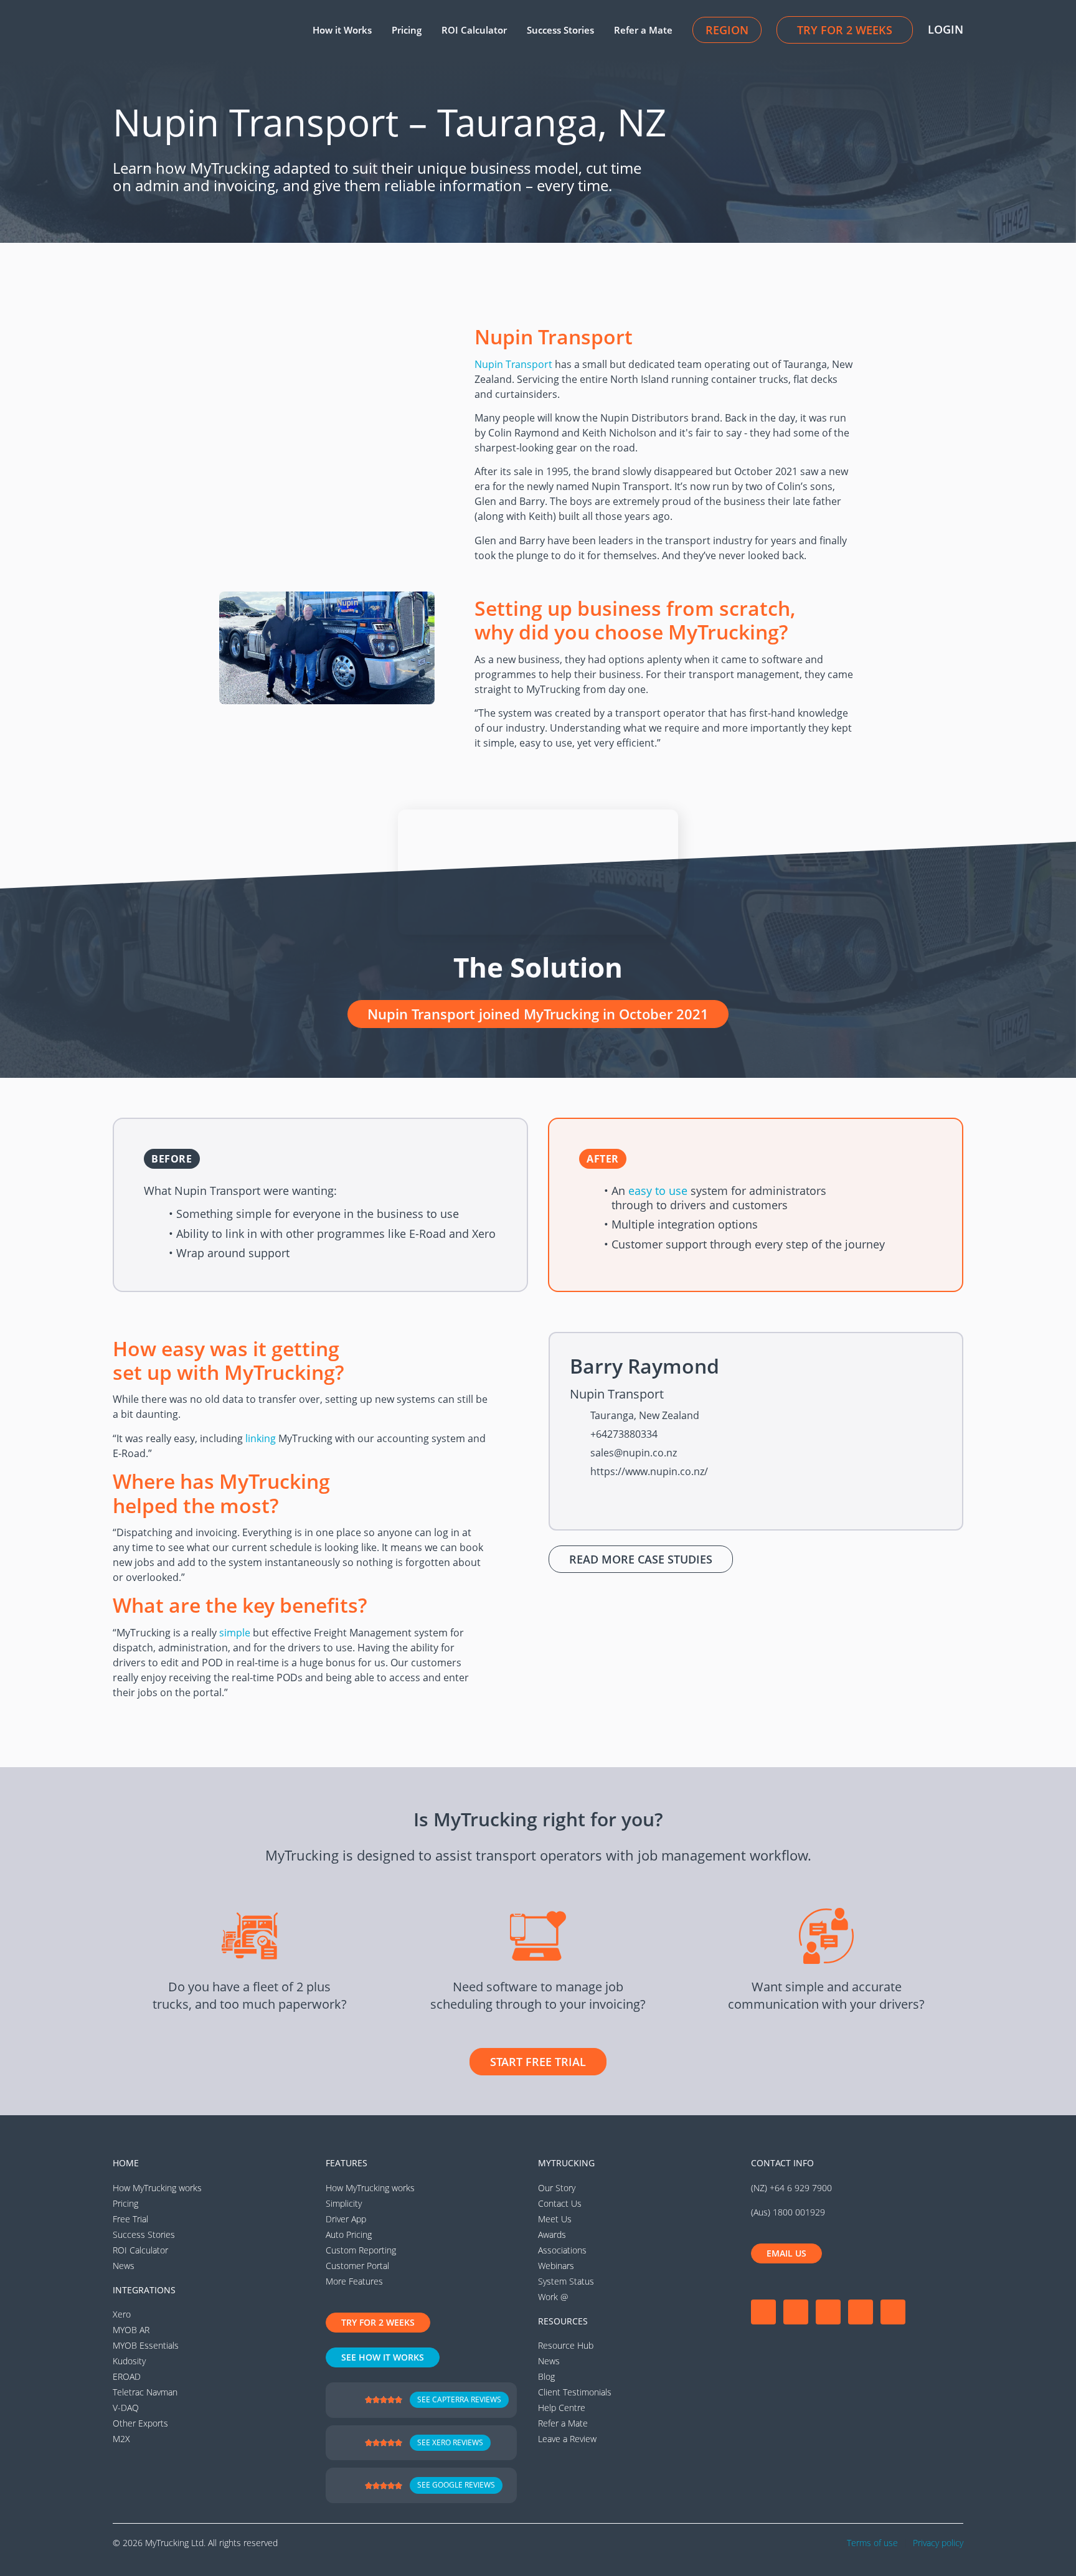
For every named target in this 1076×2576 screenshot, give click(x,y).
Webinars (556, 2266)
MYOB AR (131, 2330)
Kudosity (129, 2361)
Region (727, 30)
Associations (562, 2250)
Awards (552, 2234)
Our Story (557, 2188)
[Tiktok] (893, 2312)
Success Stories (560, 30)
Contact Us (560, 2203)
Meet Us (555, 2219)
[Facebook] (763, 2312)
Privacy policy (938, 2543)
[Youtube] (828, 2312)
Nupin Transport (513, 364)
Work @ (553, 2297)
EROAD (127, 2376)
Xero (122, 2314)
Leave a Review (567, 2439)
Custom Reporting (361, 2250)
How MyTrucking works (157, 2188)
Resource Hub (566, 2345)
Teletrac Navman (145, 2392)
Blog (546, 2376)
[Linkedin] (861, 2312)
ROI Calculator (474, 30)
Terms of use (872, 2543)
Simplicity (344, 2203)
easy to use (658, 1191)
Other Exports (140, 2423)
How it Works (342, 30)
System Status (566, 2281)
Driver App (346, 2219)
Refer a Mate (643, 30)
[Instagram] (796, 2312)
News (124, 2266)
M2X (121, 2439)
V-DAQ (126, 2408)
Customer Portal (357, 2266)
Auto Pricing (349, 2234)
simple (235, 1633)
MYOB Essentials (146, 2345)
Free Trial (130, 2219)
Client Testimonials (575, 2392)
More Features (354, 2281)
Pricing (407, 30)
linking (261, 1438)
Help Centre (562, 2408)
